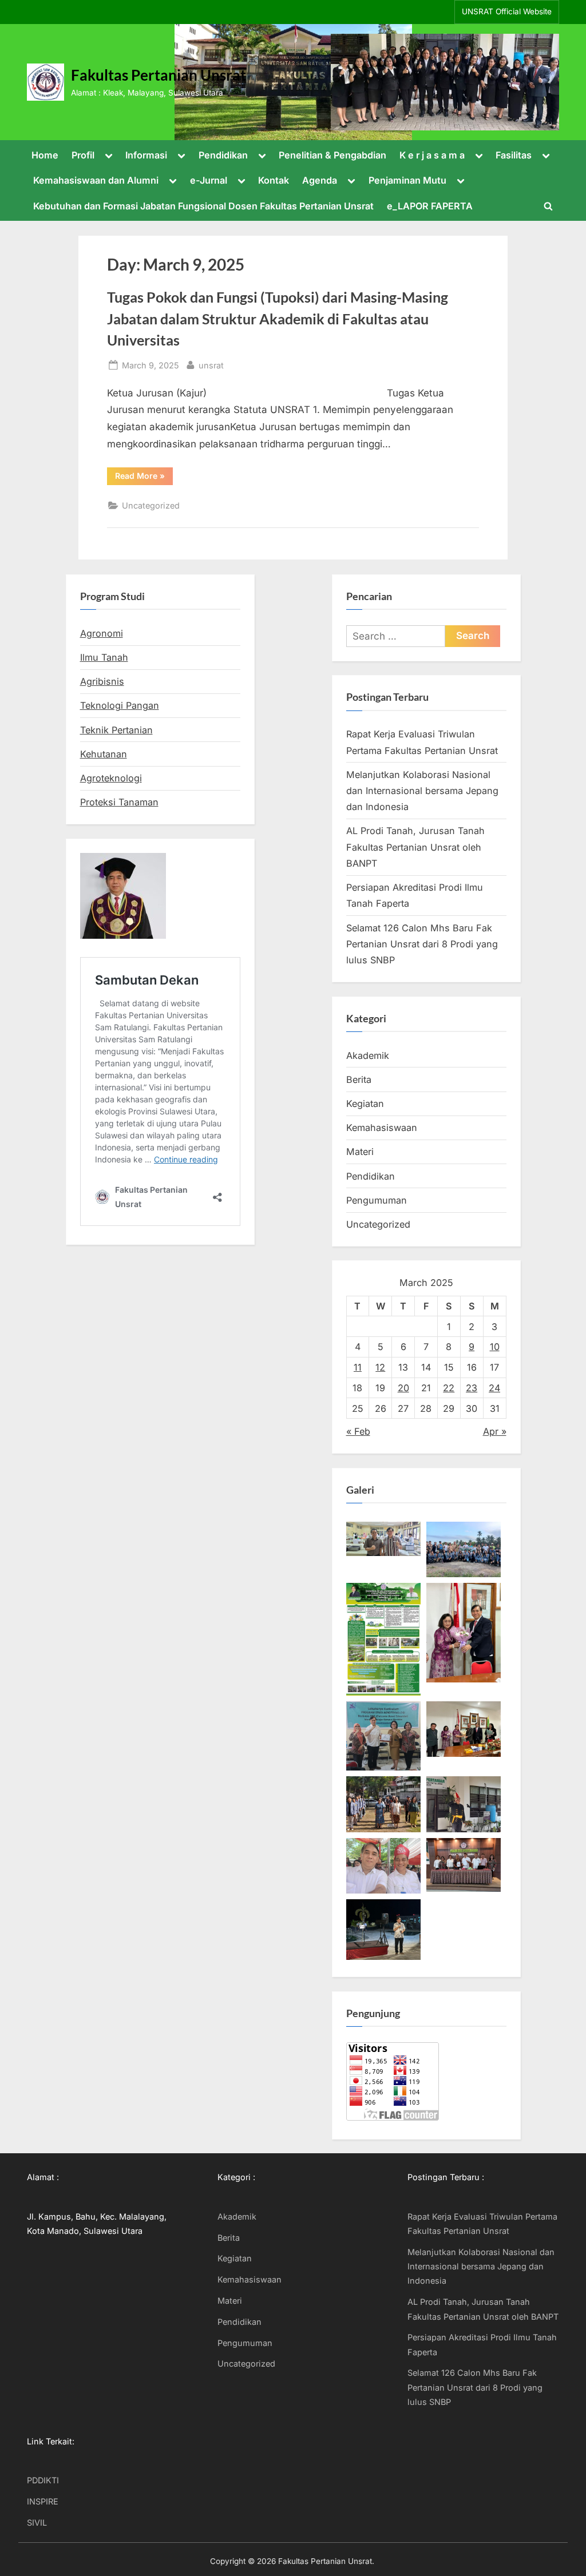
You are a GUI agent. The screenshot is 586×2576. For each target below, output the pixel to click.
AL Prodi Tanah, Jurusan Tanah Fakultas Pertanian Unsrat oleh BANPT (415, 847)
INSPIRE (43, 2501)
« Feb (358, 1431)
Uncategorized (151, 505)
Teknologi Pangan (120, 705)
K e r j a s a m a (432, 155)
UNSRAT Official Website (507, 11)
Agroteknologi (111, 778)
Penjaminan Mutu (407, 180)
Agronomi (102, 633)
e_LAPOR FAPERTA (430, 206)
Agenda (320, 180)
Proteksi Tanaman (119, 802)
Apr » (495, 1431)
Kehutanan (104, 754)
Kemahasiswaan (382, 1128)
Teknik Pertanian (116, 730)
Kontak (274, 180)
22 (449, 1388)
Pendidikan (223, 155)
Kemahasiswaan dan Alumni (96, 180)
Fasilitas (514, 155)
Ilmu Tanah (104, 657)
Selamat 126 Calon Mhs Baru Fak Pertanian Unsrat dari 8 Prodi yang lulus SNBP (422, 944)
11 (358, 1367)
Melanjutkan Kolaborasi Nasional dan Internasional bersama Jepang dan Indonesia (422, 791)
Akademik (368, 1055)
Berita (359, 1079)
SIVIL (37, 2523)
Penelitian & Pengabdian (332, 155)
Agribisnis (102, 681)
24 (494, 1388)
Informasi (146, 155)
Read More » (144, 478)
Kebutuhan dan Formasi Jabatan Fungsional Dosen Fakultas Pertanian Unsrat (203, 206)
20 (403, 1388)
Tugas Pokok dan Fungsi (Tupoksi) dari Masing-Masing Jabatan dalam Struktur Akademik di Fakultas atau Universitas (278, 318)
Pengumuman (377, 1200)
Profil (83, 155)
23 (472, 1388)
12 (380, 1367)
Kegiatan (365, 1104)
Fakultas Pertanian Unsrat (159, 75)
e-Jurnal (209, 180)
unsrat (211, 365)
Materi (360, 1152)
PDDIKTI (43, 2480)
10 (495, 1347)
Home (45, 155)
